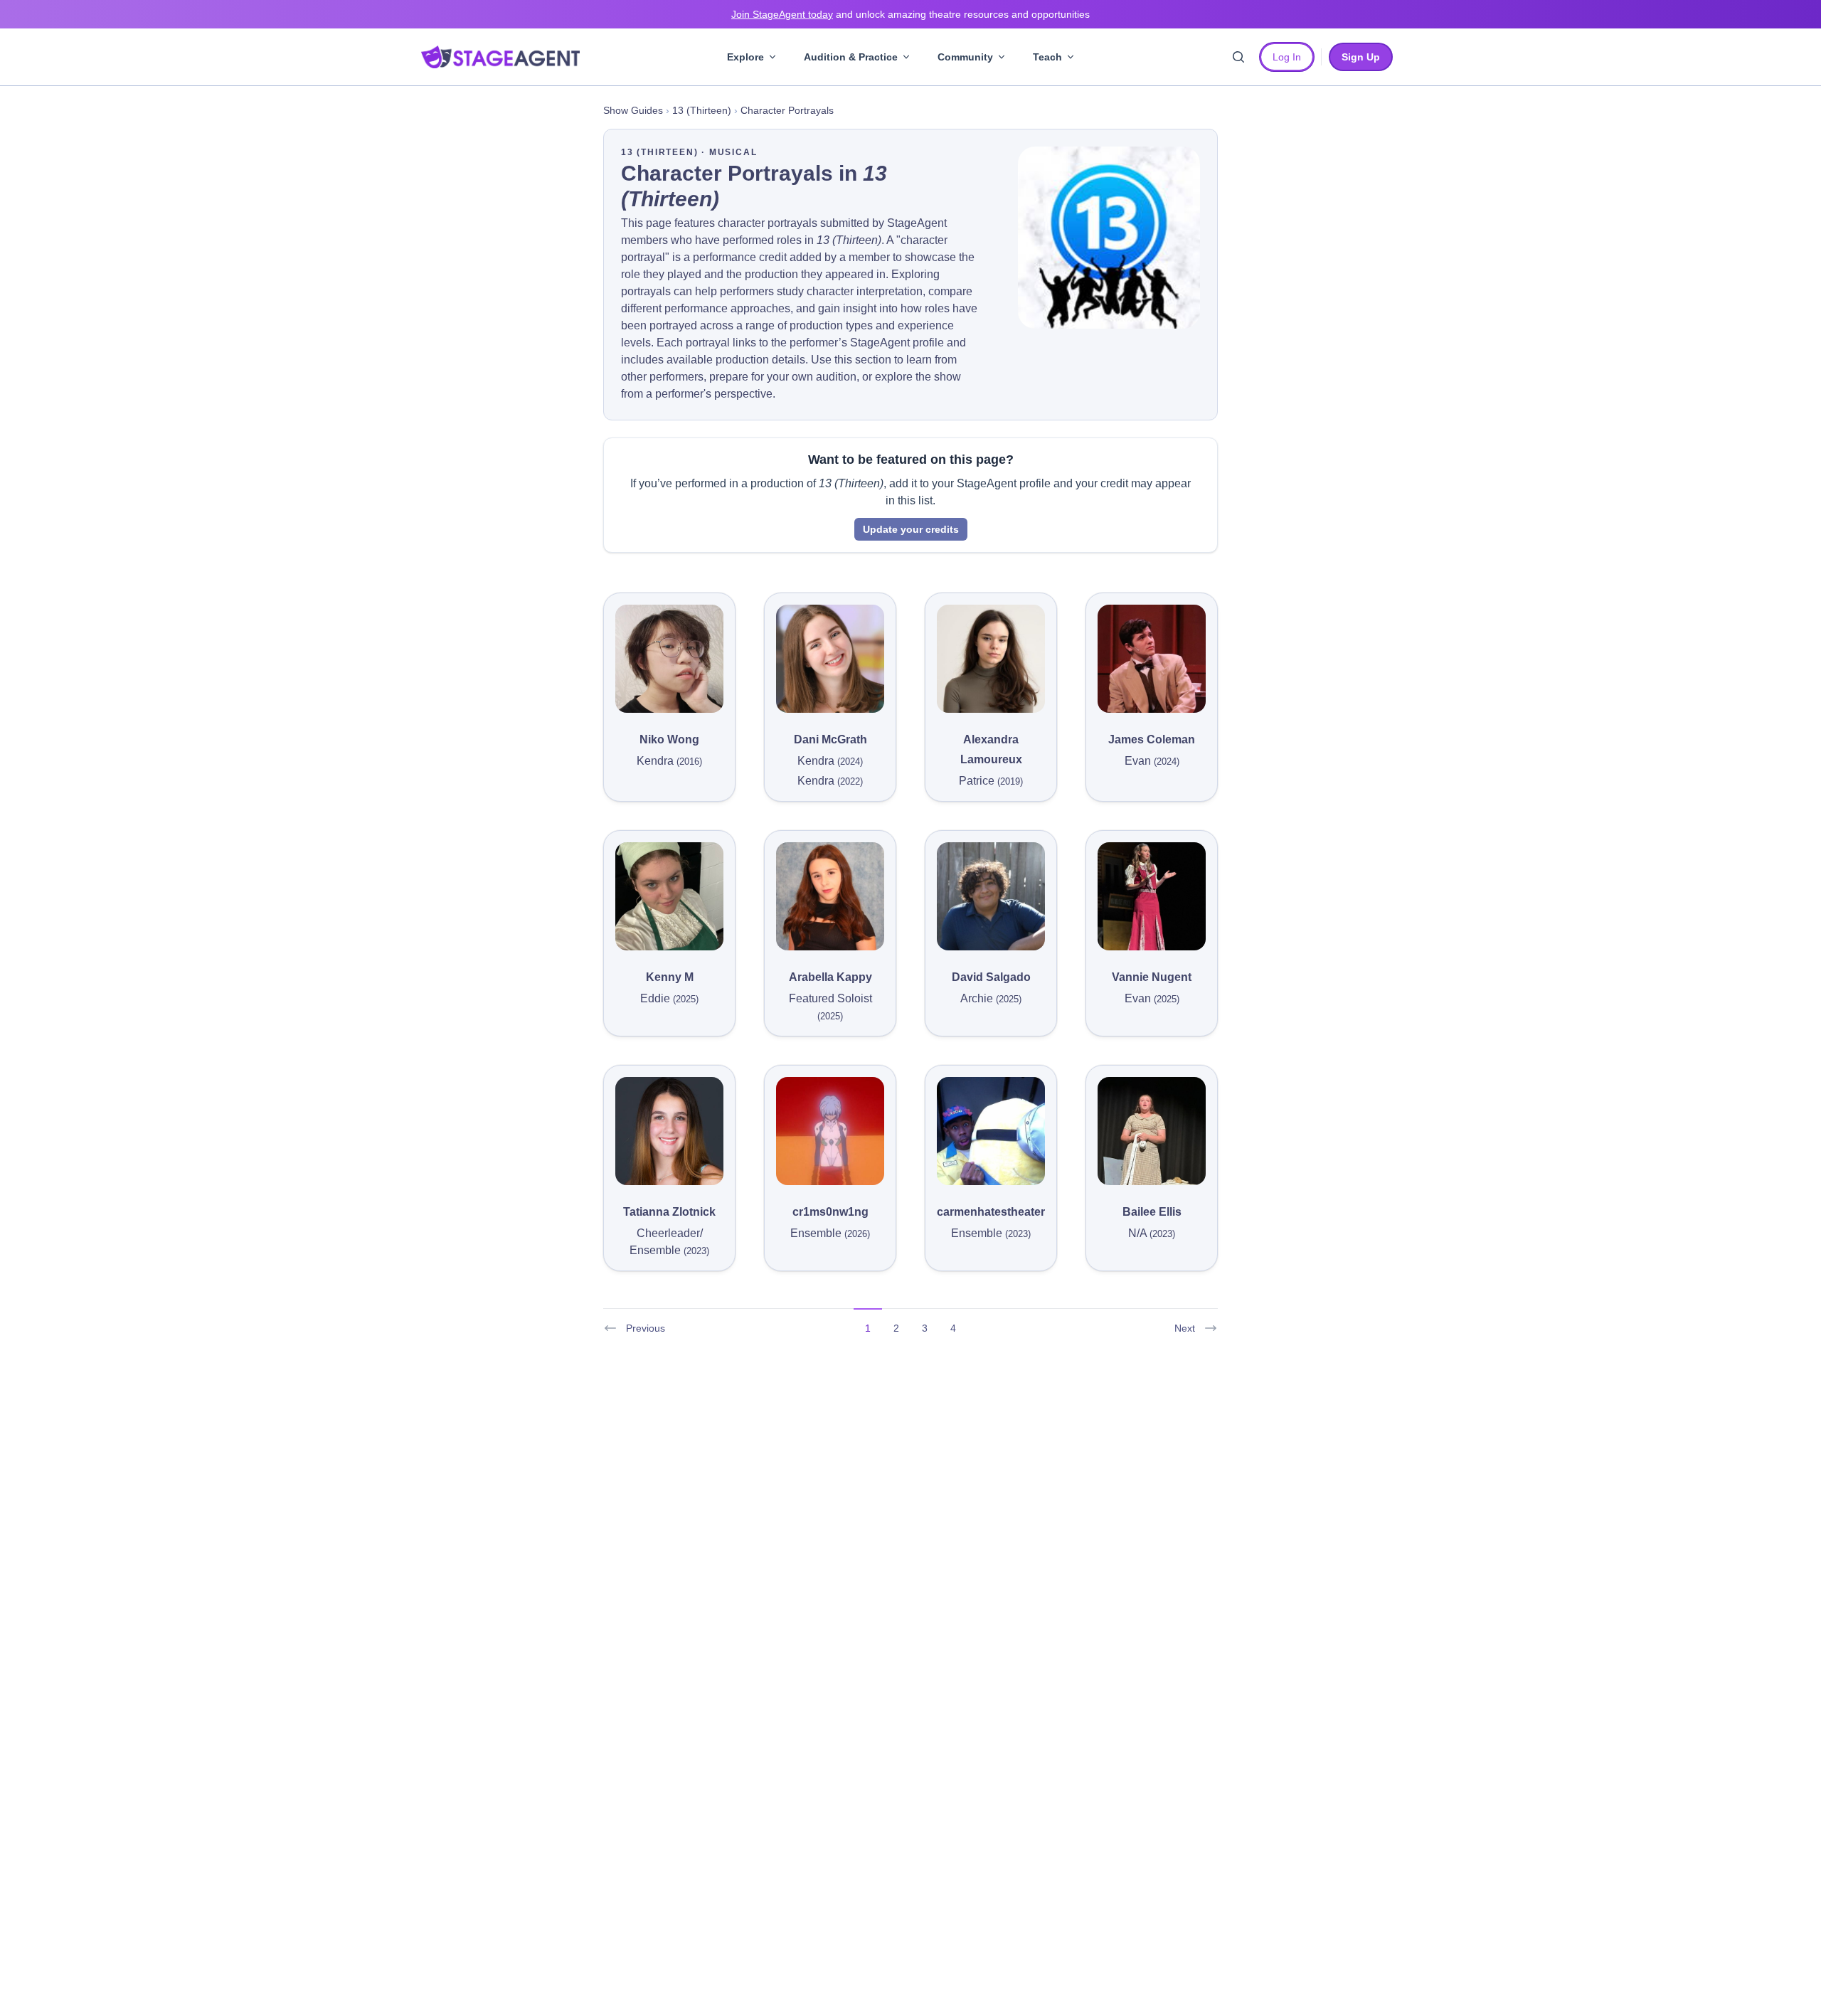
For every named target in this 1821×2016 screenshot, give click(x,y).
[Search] (1238, 57)
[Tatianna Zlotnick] (669, 1131)
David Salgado (991, 977)
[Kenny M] (669, 896)
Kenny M (670, 977)
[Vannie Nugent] (1152, 896)
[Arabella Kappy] (830, 896)
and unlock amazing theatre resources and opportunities (910, 14)
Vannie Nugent (1152, 977)
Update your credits (911, 529)
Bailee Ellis (1152, 1212)
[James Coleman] (1152, 659)
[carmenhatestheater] (991, 1131)
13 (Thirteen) (702, 110)
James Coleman (1152, 739)
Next (1185, 1328)
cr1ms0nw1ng (830, 1212)
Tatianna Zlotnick (669, 1212)
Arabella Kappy (830, 977)
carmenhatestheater (991, 1212)
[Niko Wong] (669, 659)
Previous (646, 1328)
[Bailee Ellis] (1152, 1131)
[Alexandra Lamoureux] (991, 659)
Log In (1287, 57)
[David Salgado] (991, 896)
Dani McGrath (830, 739)
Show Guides (633, 110)
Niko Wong (669, 739)
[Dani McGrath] (830, 659)
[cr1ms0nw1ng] (830, 1131)
